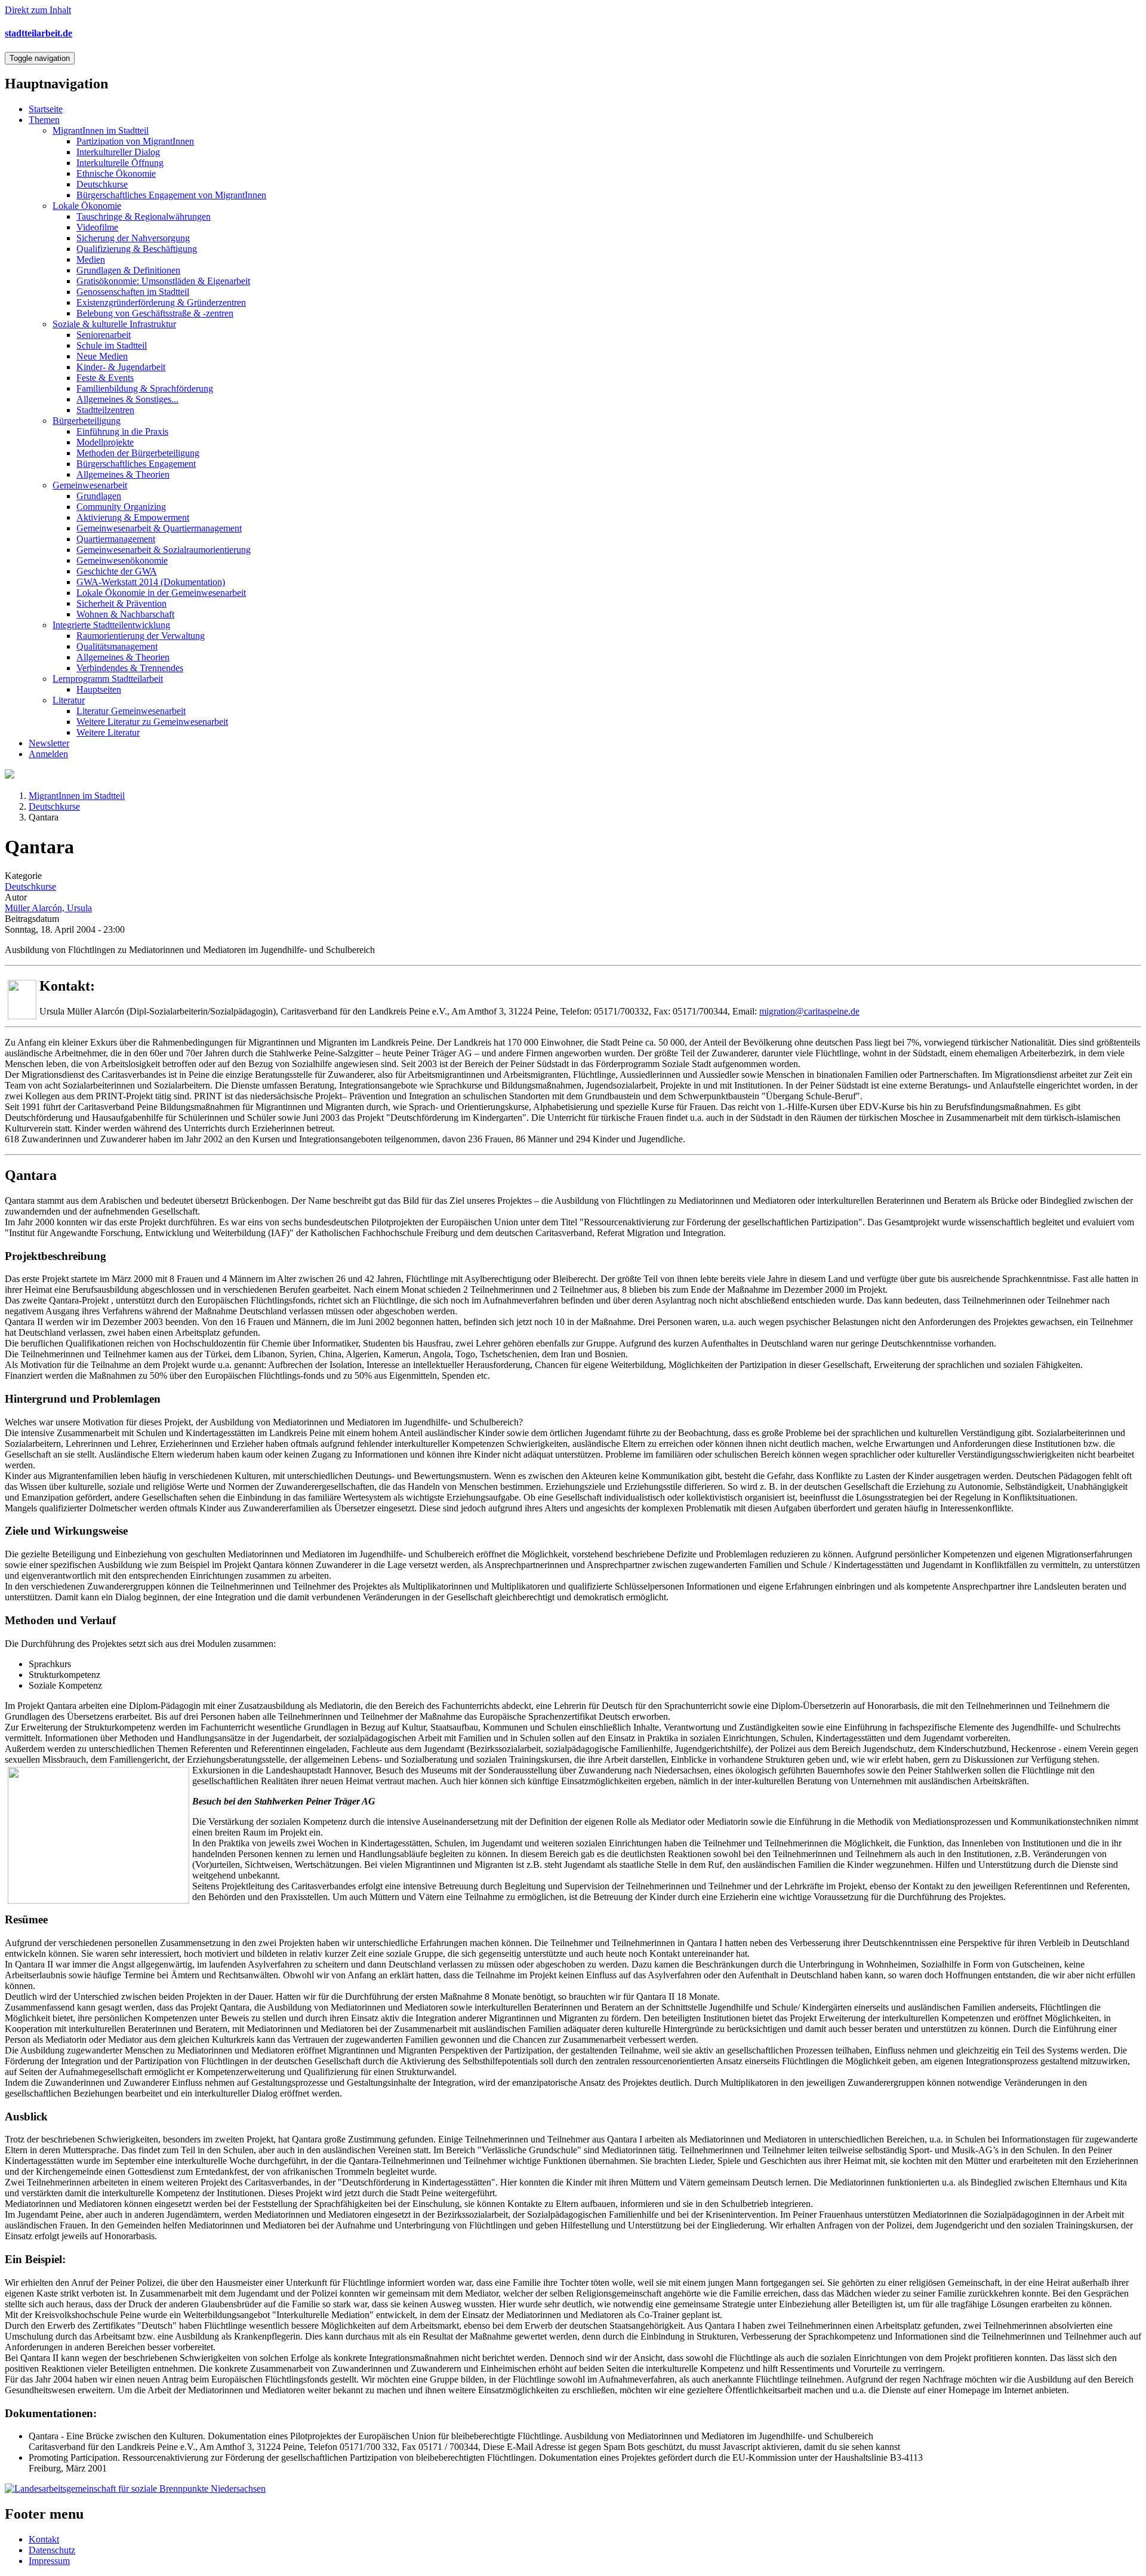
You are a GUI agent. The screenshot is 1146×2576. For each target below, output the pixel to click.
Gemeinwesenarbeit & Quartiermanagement (159, 528)
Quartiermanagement (116, 539)
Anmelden (48, 754)
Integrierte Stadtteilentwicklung (111, 625)
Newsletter (49, 743)
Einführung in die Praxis (122, 431)
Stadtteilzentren (105, 410)
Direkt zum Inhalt (38, 10)
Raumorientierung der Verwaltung (141, 636)
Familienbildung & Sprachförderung (145, 388)
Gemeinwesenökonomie (122, 560)
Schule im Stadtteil (112, 345)
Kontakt (44, 2539)
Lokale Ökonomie (87, 206)
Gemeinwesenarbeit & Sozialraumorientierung (164, 550)
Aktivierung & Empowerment (133, 517)
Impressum (49, 2561)
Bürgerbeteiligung (87, 421)
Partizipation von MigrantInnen (135, 141)
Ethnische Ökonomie (116, 173)
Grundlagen (99, 496)
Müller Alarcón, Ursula (48, 908)
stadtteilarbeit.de (38, 33)
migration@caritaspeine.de (809, 1011)
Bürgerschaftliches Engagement (136, 464)
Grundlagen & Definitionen (128, 270)
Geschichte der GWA (117, 571)
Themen (44, 120)
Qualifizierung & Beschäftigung (137, 249)
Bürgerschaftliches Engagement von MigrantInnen (171, 195)
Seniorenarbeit (104, 335)
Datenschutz (52, 2550)
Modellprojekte (105, 442)
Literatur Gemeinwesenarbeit (131, 711)
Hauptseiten (99, 689)
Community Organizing (121, 507)
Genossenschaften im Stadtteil (133, 292)
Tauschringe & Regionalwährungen (144, 216)
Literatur (69, 700)
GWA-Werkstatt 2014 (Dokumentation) (151, 582)
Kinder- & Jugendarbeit (121, 367)
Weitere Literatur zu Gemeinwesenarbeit (152, 722)
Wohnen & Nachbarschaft (125, 614)
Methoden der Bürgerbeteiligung (138, 453)
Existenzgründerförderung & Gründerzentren (161, 302)
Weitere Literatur (108, 732)
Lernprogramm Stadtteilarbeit (108, 679)
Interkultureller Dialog (118, 152)
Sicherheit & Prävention (121, 603)
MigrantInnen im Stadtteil (101, 130)
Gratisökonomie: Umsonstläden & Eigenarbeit (163, 281)
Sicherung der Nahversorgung (133, 238)
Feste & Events (105, 378)
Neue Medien (102, 356)
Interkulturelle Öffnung (120, 163)
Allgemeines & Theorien (123, 474)
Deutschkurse (102, 184)
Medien (91, 259)
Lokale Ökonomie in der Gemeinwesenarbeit (161, 593)
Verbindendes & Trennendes (130, 668)
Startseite (46, 109)
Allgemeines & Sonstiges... (127, 399)
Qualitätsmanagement (117, 646)
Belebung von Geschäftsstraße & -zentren (155, 313)
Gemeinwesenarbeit (90, 485)
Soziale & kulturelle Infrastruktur (114, 324)
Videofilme (97, 227)
